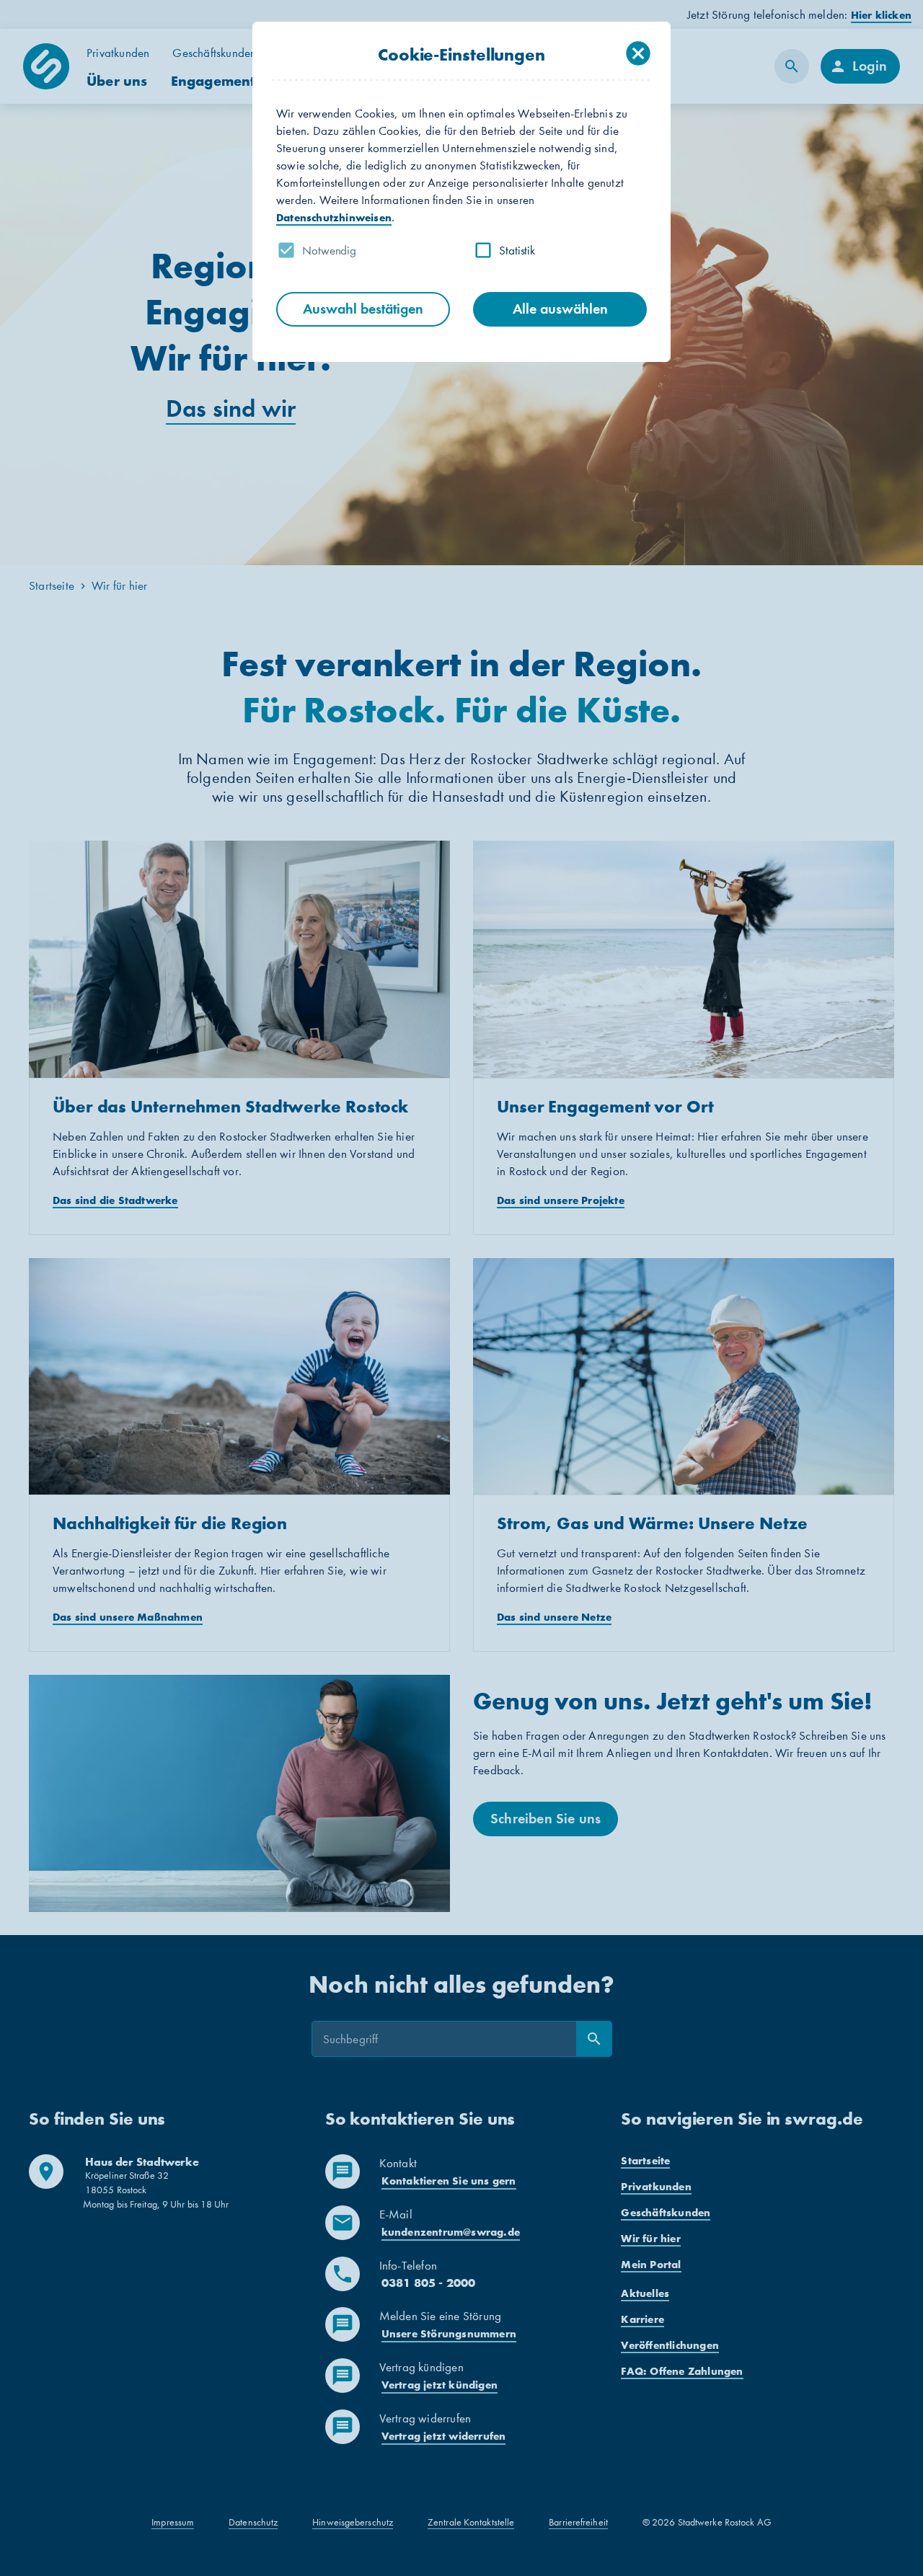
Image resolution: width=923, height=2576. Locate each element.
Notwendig (329, 250)
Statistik (517, 250)
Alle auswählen (560, 309)
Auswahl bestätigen (363, 309)
